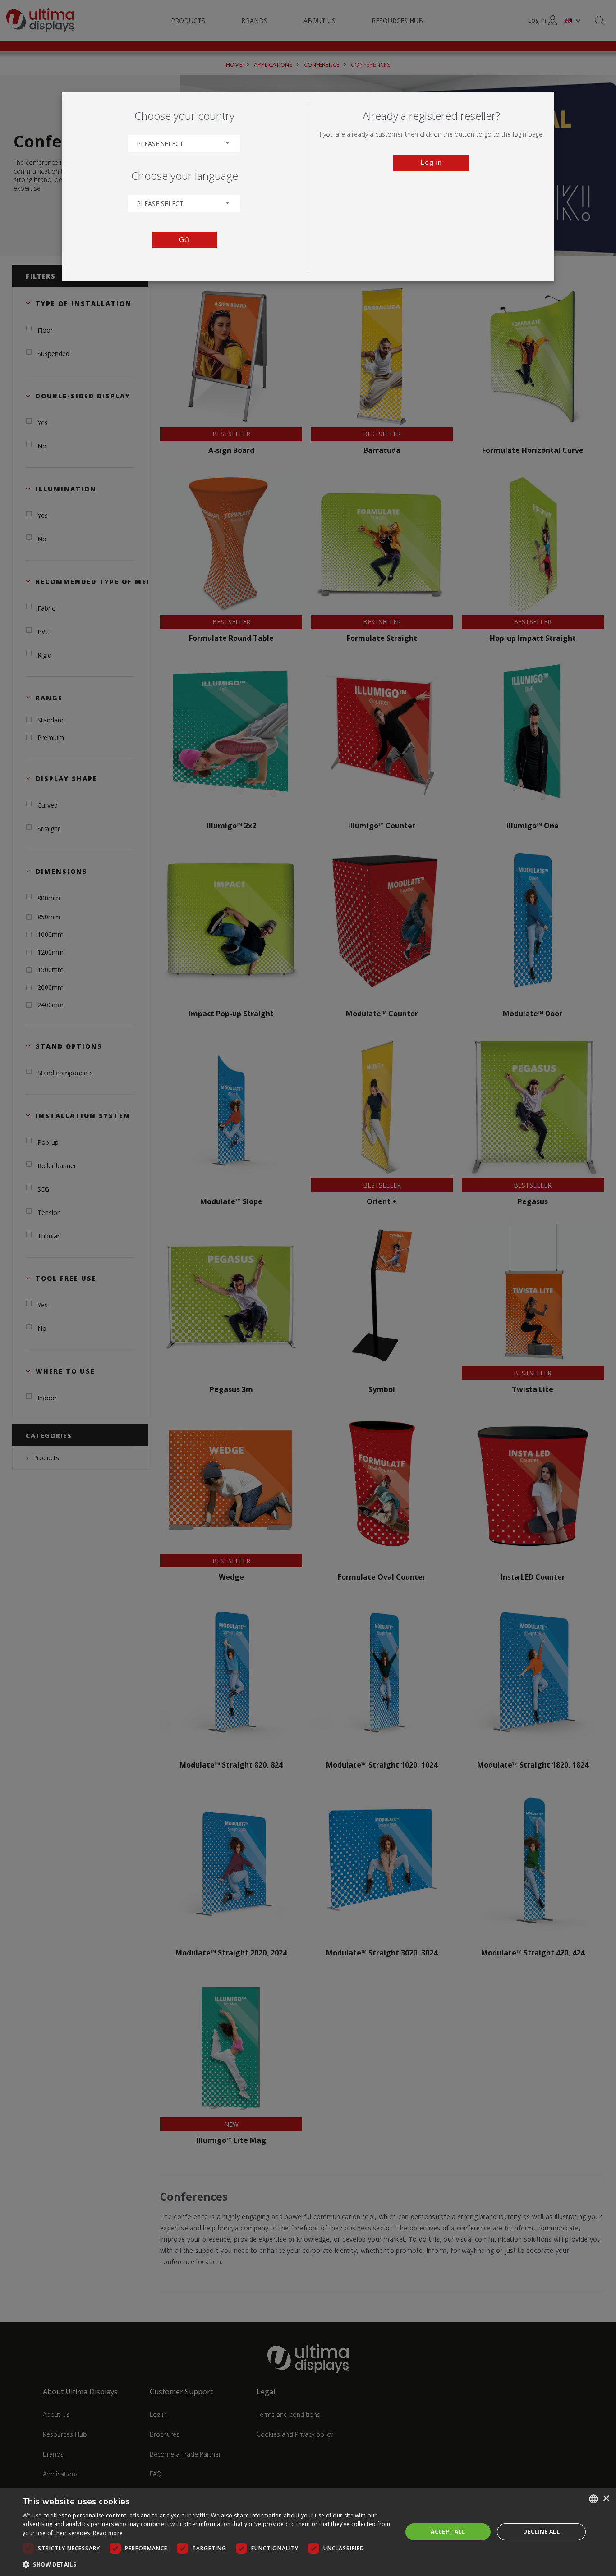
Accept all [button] (448, 2532)
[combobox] (184, 144)
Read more (108, 2533)
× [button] (606, 2499)
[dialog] (308, 2532)
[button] (207, 2564)
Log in (431, 163)
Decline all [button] (541, 2532)
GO (185, 240)
